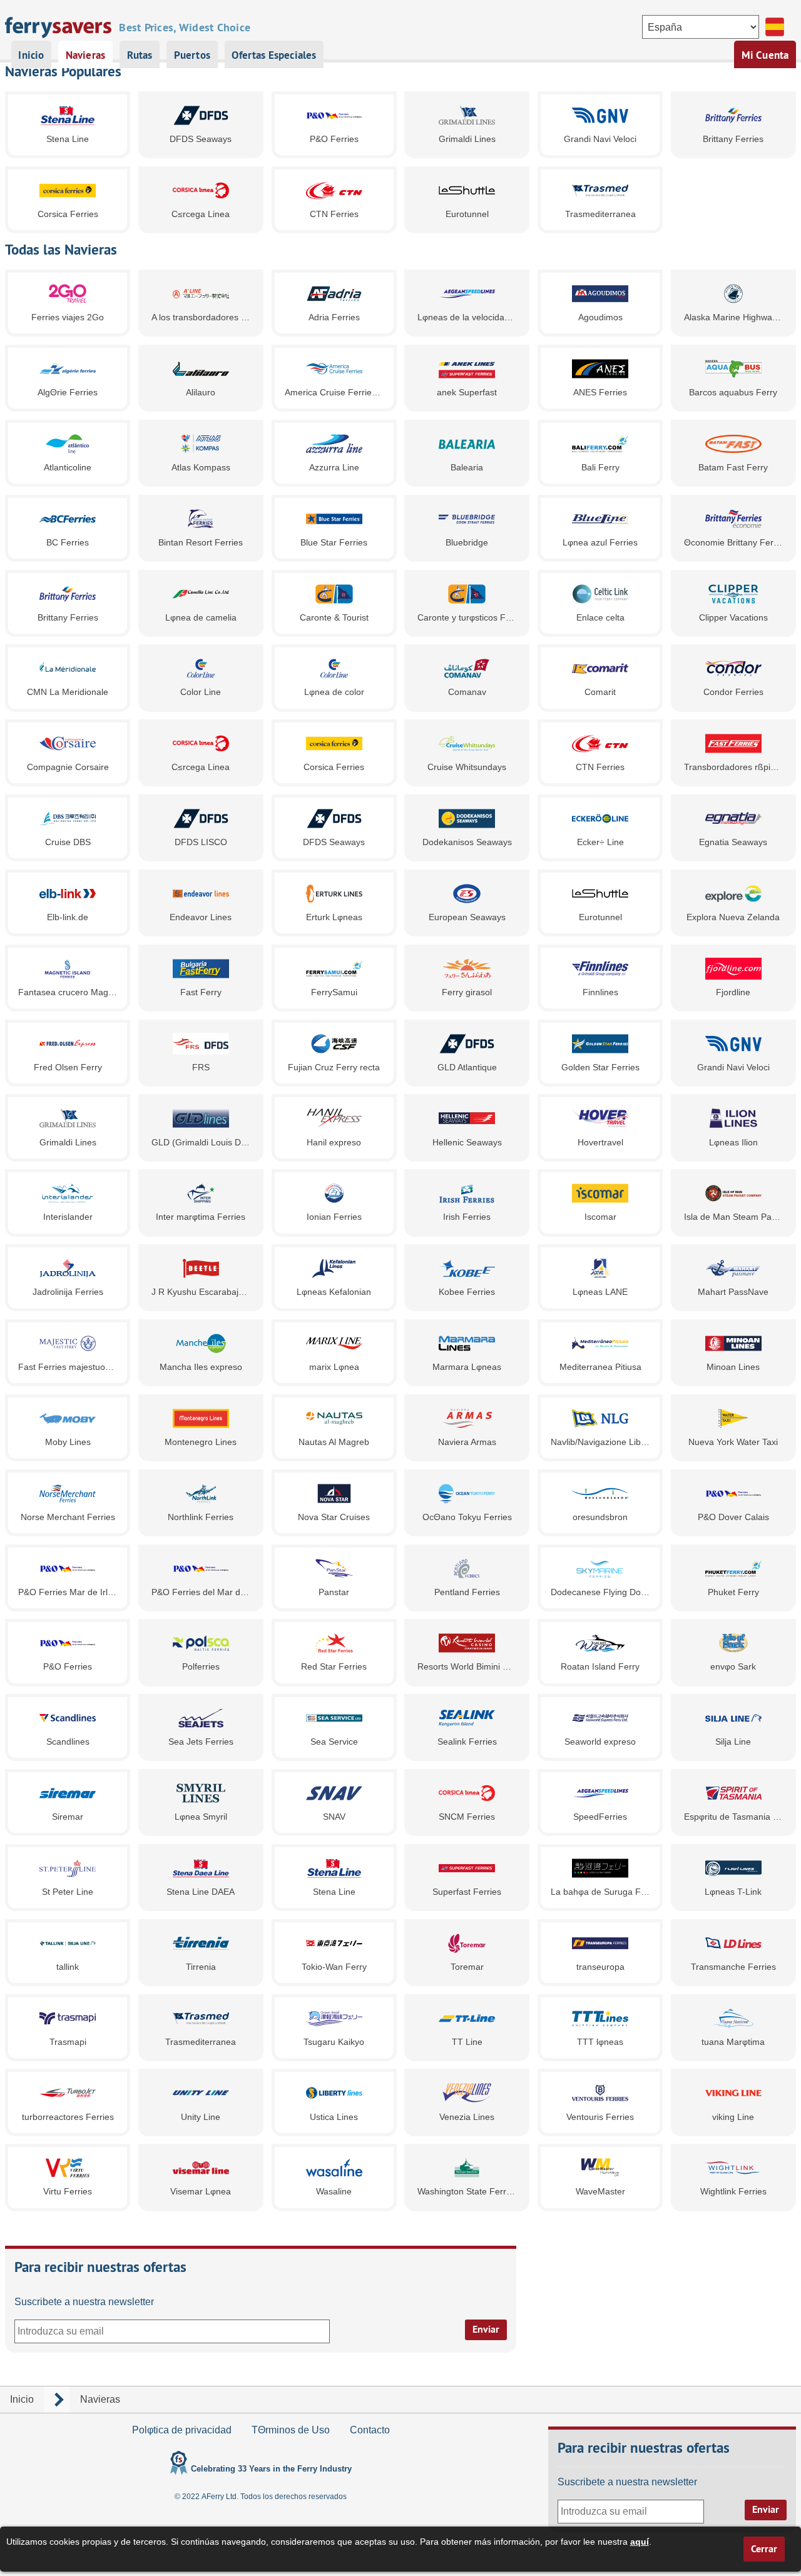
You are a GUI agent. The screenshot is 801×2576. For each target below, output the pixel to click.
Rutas (140, 55)
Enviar (486, 2329)
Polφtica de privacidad (182, 2430)
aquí (640, 2542)
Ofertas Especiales (274, 55)
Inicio (31, 55)
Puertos (192, 55)
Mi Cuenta (765, 55)
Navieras (85, 55)
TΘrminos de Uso (291, 2430)
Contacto (370, 2430)
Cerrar (764, 2549)
